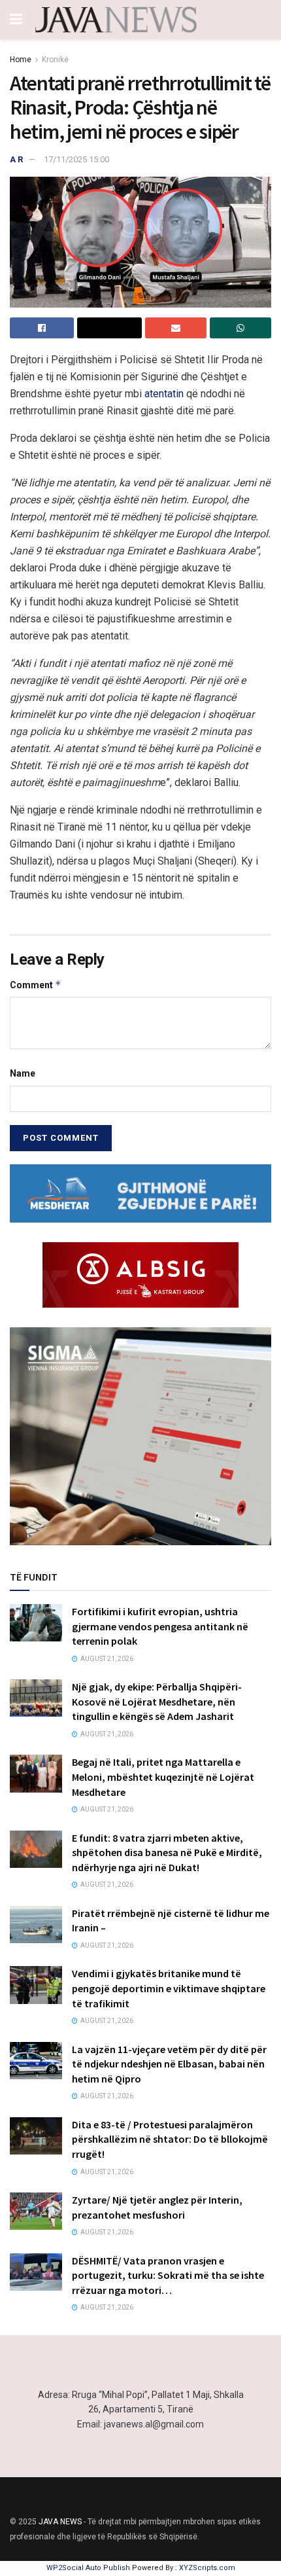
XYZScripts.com (207, 2568)
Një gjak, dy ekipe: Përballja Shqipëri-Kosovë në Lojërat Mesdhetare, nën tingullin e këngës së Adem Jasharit (157, 1701)
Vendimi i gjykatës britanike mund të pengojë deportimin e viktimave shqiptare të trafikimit (169, 1988)
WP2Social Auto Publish (88, 2568)
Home (21, 60)
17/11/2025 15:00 (76, 159)
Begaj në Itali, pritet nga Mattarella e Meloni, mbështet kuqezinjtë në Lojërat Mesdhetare (163, 1777)
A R (16, 159)
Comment (36, 985)
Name (23, 1073)
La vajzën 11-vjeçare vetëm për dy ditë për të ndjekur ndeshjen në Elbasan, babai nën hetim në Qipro (169, 2064)
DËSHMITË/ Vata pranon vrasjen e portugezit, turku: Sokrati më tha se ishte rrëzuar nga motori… (168, 2275)
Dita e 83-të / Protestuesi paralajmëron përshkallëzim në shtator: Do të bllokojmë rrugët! (170, 2139)
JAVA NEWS (60, 2522)
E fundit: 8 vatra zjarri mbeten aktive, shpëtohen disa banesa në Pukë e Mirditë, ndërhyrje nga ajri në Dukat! (167, 1852)
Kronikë (55, 60)
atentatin (165, 394)
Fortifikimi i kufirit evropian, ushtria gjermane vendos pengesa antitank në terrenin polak (160, 1626)
